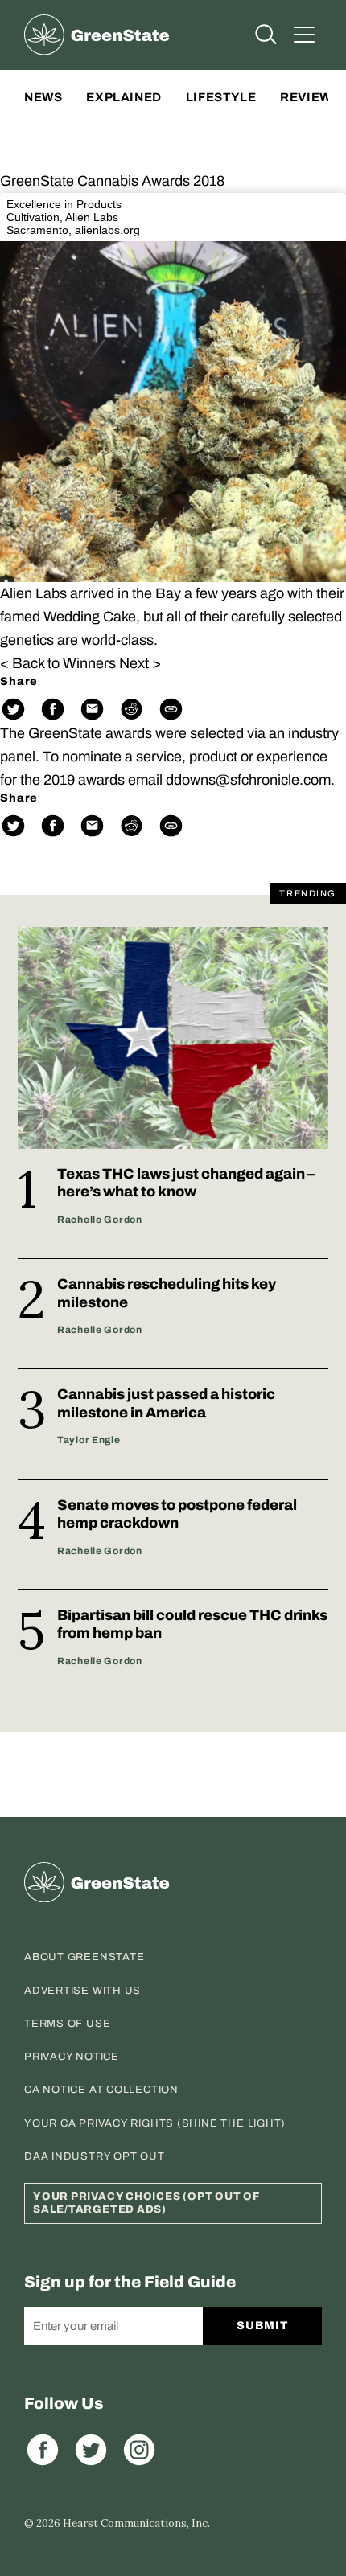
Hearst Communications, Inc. (136, 2523)
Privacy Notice (72, 2057)
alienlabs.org (107, 230)
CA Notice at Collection (101, 2090)
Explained (124, 97)
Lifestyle (221, 97)
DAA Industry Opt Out (95, 2156)
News (43, 97)
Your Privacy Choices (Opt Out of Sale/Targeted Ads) (146, 2203)
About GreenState (84, 1957)
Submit (262, 2326)
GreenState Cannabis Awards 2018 (112, 181)
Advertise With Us (82, 1991)
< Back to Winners (58, 663)
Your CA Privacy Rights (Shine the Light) (155, 2123)
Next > (140, 663)
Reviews (310, 97)
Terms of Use (67, 2024)
